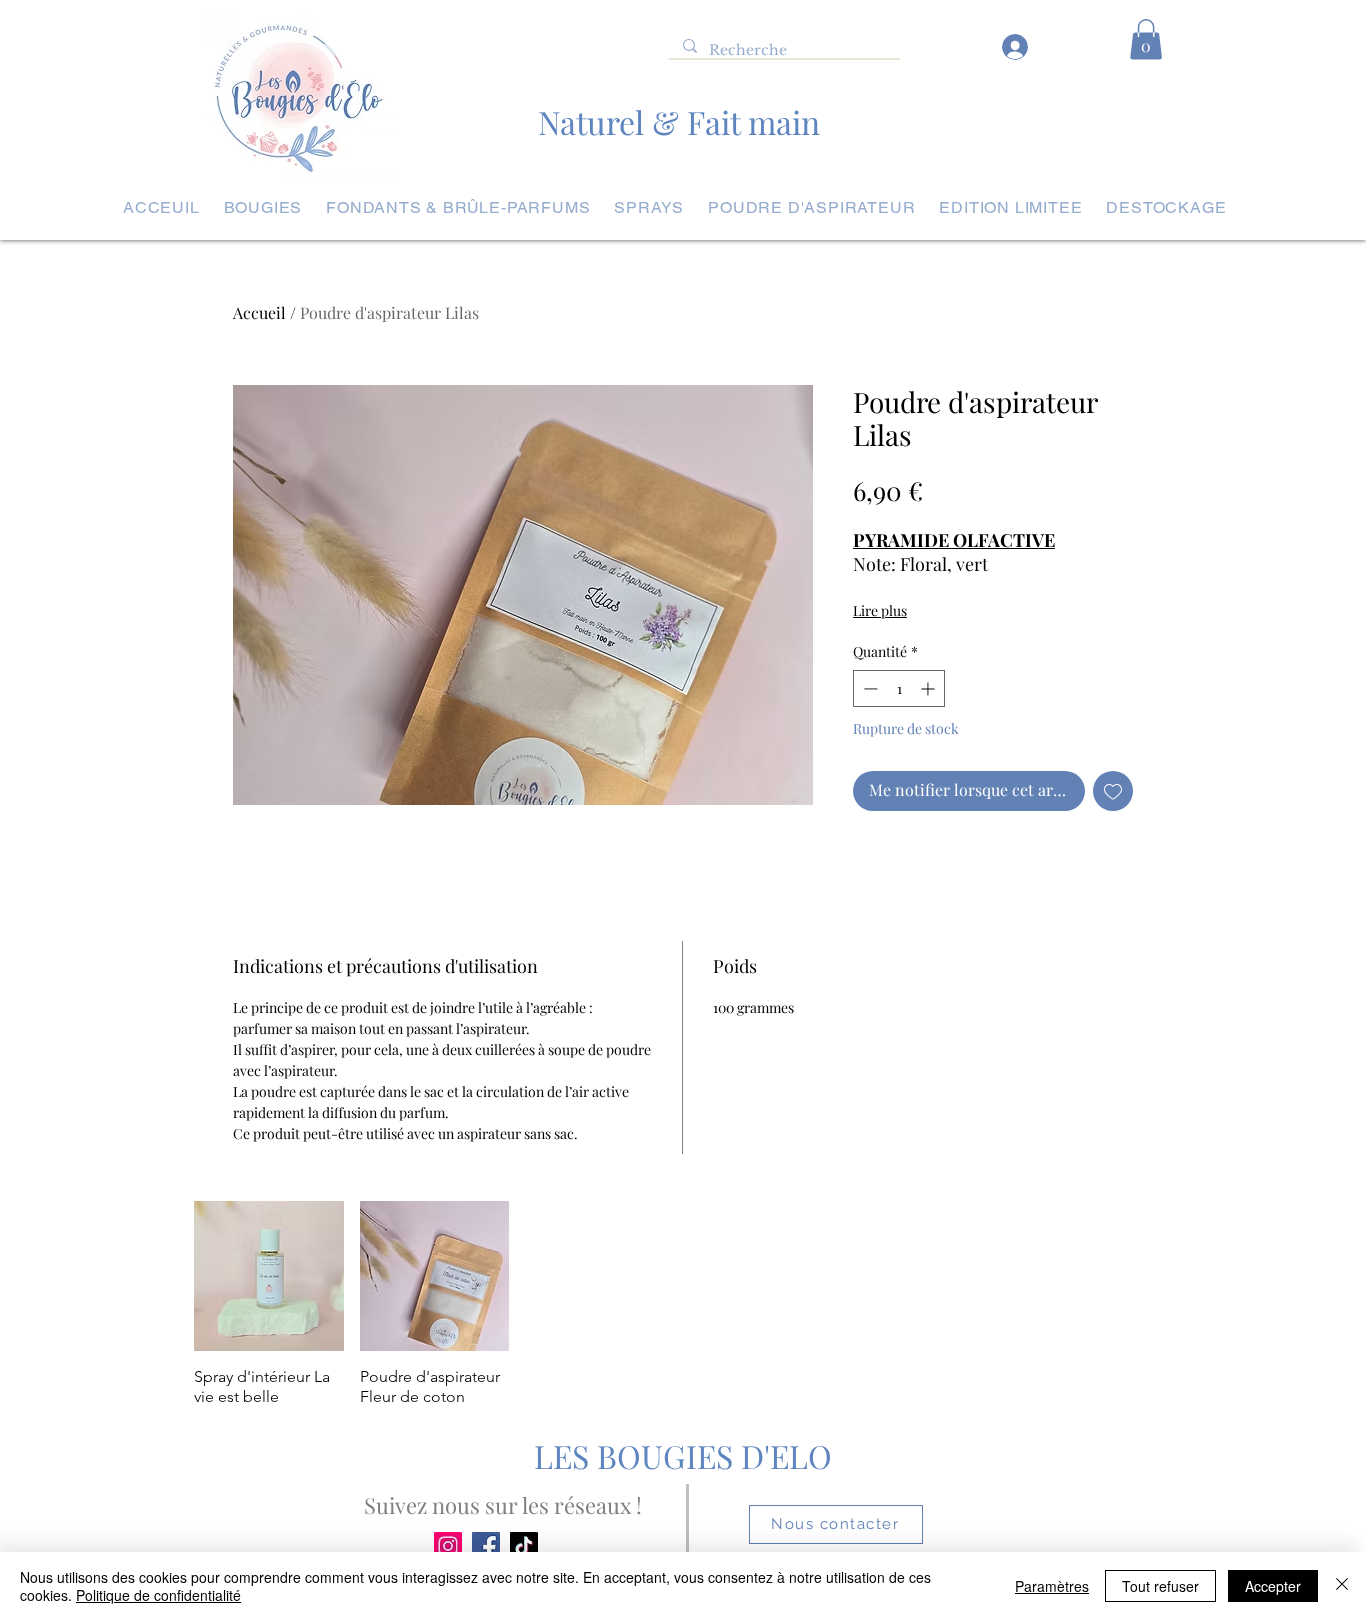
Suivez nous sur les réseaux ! (503, 1505)
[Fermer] (1342, 1586)
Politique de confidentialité (158, 1595)
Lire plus (880, 610)
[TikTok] (524, 1546)
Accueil (259, 312)
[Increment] (929, 688)
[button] (1146, 39)
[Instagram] (448, 1546)
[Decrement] (868, 688)
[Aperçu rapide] (269, 1276)
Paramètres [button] (1052, 1586)
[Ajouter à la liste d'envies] (1113, 791)
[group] (683, 1304)
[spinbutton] (899, 688)
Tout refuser (1160, 1586)
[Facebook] (486, 1546)
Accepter (1273, 1586)
